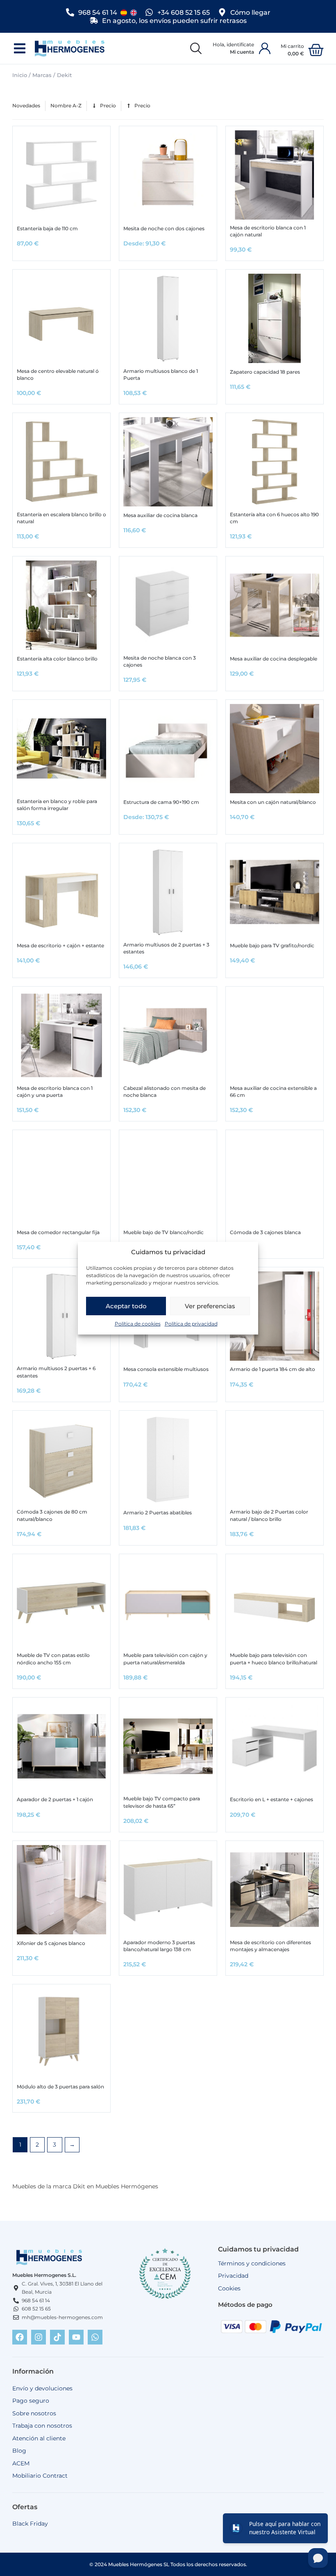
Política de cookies (138, 1324)
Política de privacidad (191, 1324)
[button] (19, 49)
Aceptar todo (126, 1306)
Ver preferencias (210, 1306)
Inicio (20, 75)
